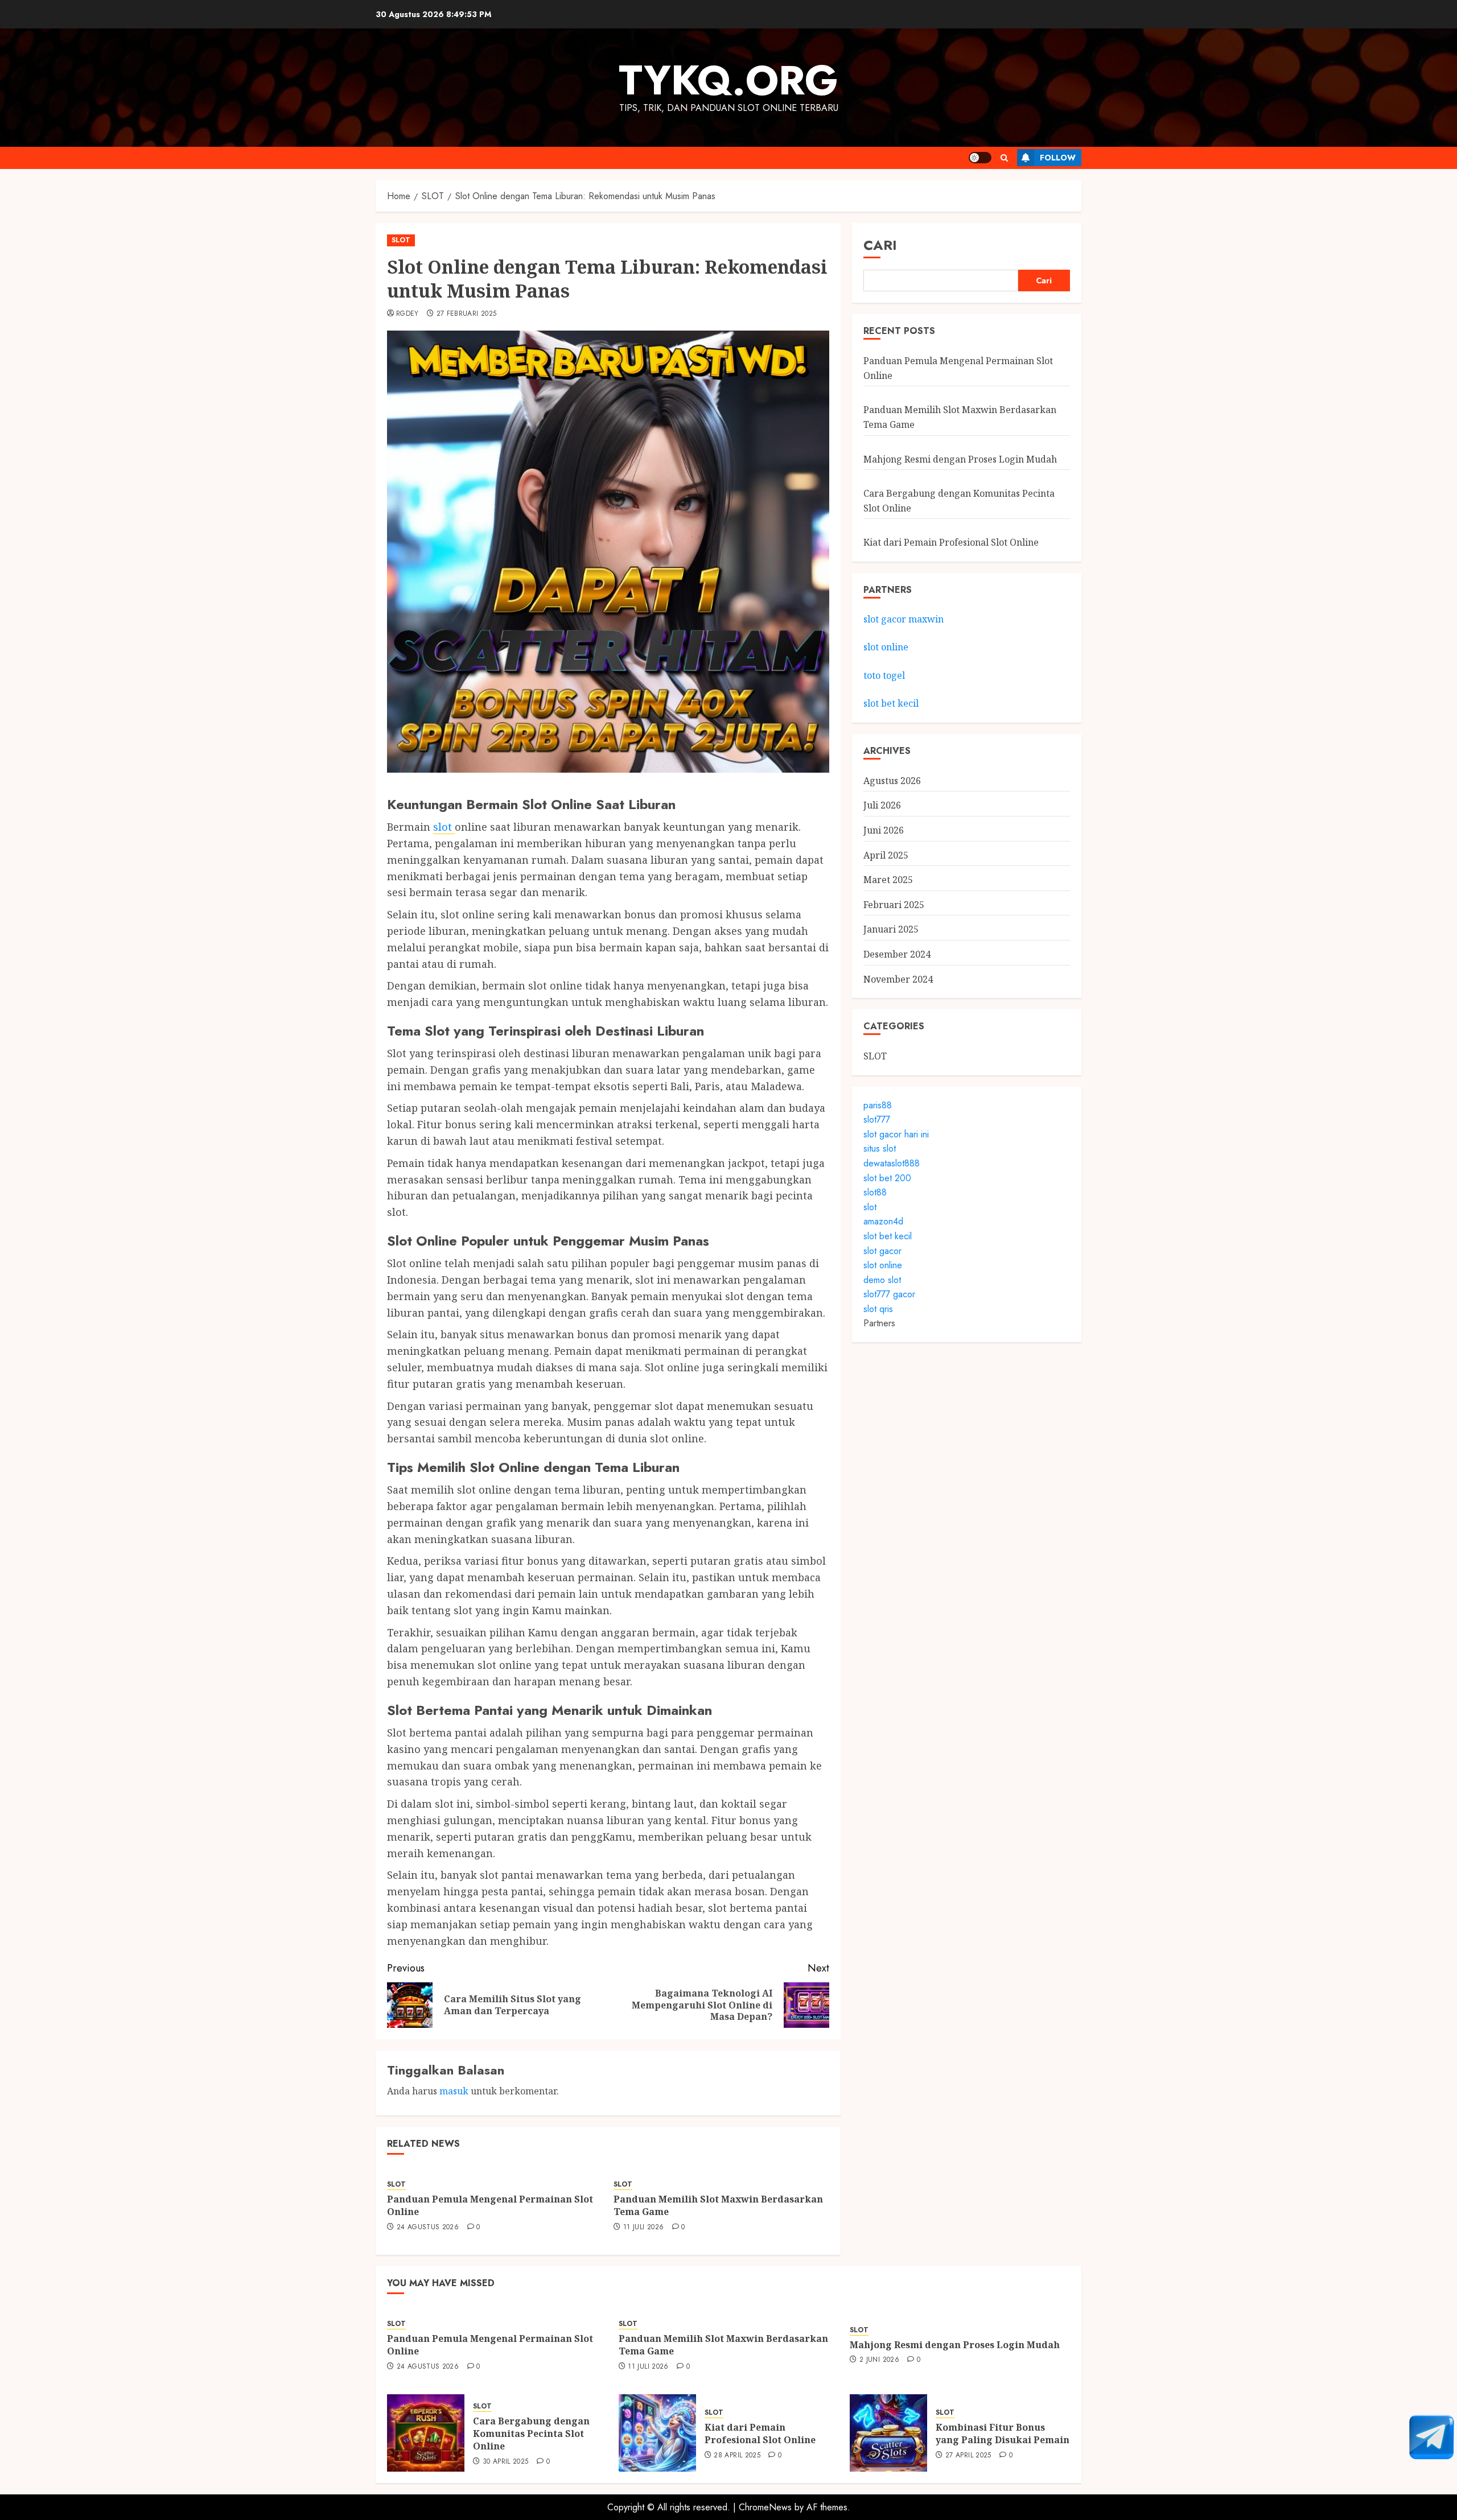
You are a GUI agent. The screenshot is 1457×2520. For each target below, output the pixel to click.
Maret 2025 (888, 880)
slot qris (878, 1309)
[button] (1004, 158)
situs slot (880, 1149)
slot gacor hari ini (896, 1134)
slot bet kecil (891, 704)
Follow (1058, 158)
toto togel (884, 675)
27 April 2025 (968, 2456)
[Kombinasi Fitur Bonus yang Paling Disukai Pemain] (888, 2433)
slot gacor (882, 1251)
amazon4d (883, 1222)
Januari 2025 (891, 930)
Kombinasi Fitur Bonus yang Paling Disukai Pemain (1003, 2434)
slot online (886, 647)
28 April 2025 (737, 2456)
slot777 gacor (889, 1295)
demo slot (882, 1280)
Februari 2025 (894, 905)
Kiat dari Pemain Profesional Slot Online (951, 543)
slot (444, 827)
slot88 (875, 1192)
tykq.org (728, 80)
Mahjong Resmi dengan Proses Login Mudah (960, 459)
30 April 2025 (506, 2462)
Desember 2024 (897, 954)
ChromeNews (765, 2507)
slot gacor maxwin (904, 619)
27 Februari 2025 (467, 314)
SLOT (401, 240)
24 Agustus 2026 (428, 2228)
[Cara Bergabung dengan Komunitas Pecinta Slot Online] (426, 2433)
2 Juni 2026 (879, 2360)
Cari (880, 245)
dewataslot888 (892, 1163)
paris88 (878, 1105)
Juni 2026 (884, 830)
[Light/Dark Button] (980, 158)
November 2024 (898, 979)
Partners (879, 1324)
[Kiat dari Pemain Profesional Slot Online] (657, 2433)
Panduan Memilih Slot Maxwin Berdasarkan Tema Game (718, 2205)
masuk (454, 2091)
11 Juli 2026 (643, 2228)
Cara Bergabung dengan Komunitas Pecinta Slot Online (531, 2434)
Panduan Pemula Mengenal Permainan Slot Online (490, 2205)
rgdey (408, 314)
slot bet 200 (887, 1178)
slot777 (877, 1119)
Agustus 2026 (892, 781)
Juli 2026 (882, 806)
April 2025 (886, 855)
